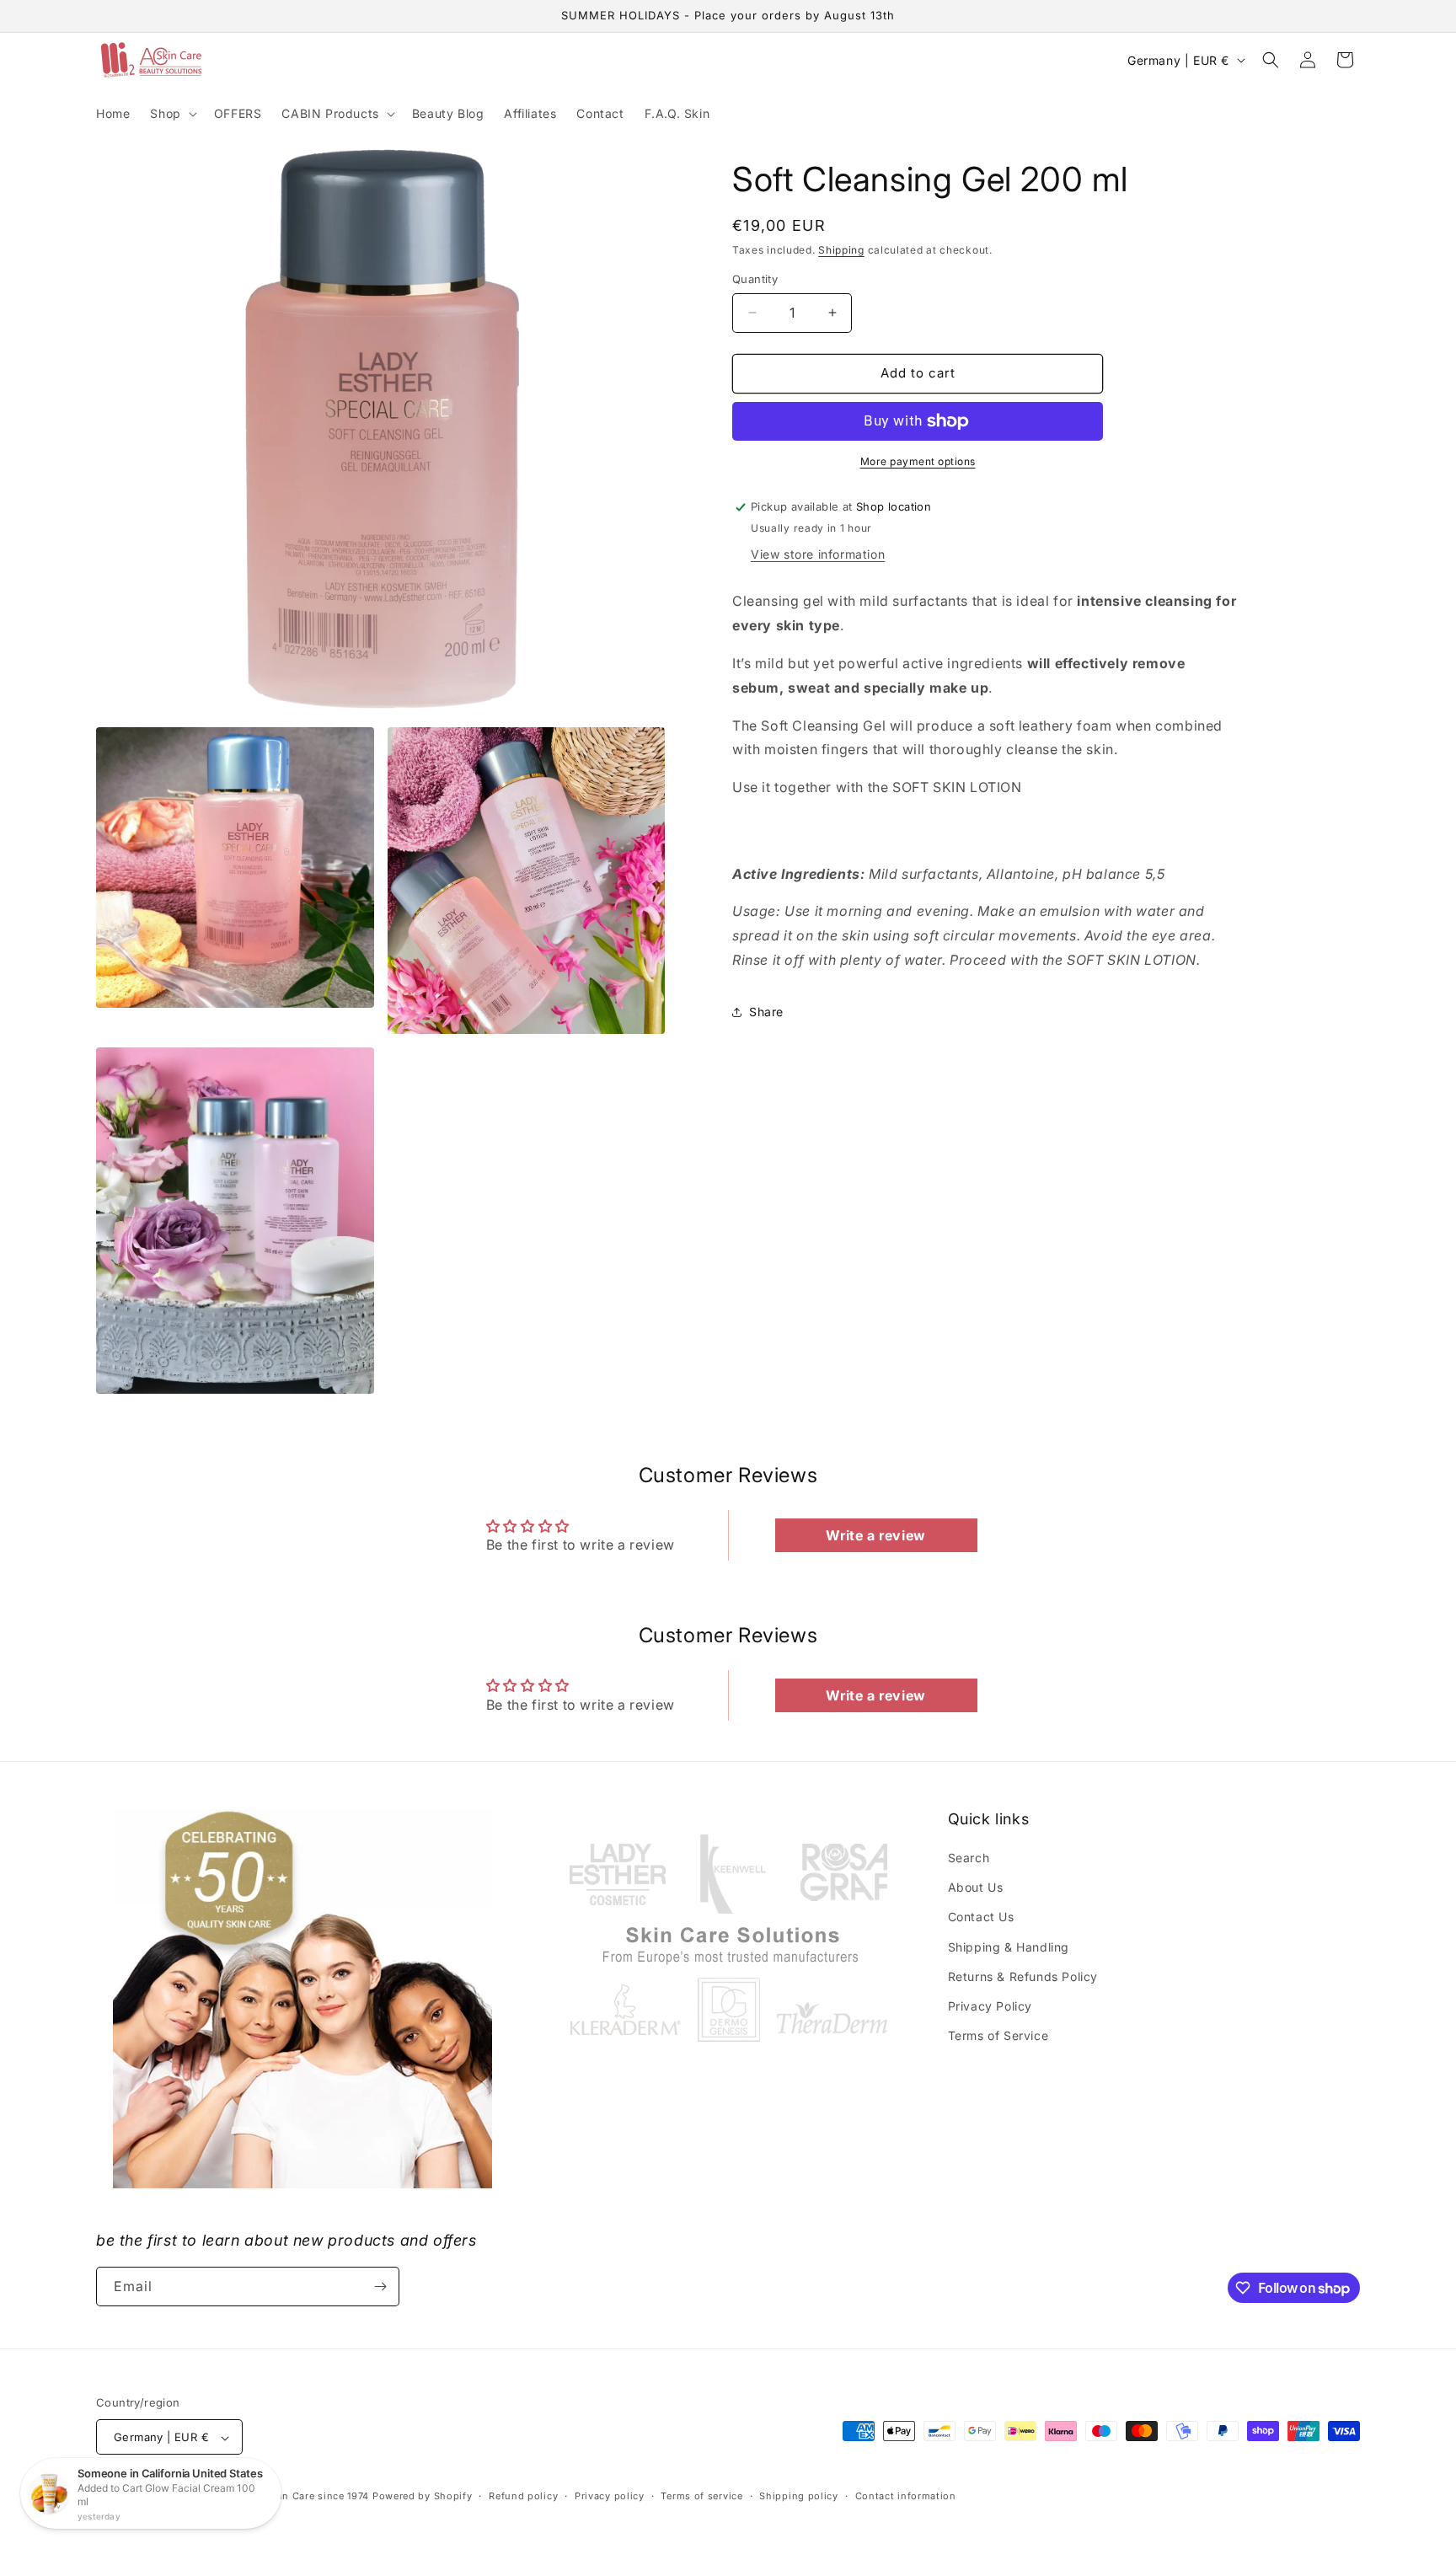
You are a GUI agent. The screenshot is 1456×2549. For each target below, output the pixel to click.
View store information (818, 554)
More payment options (918, 461)
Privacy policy (610, 2496)
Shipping (841, 250)
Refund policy (523, 2496)
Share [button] (766, 1012)
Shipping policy (799, 2496)
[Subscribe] (380, 2287)
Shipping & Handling (1009, 1947)
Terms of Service (998, 2035)
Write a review (875, 1535)
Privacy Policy (990, 2006)
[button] (171, 114)
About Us (976, 1887)
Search (969, 1858)
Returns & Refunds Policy (1023, 1976)
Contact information (906, 2496)
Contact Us (981, 1917)
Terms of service (701, 2496)
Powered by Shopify (423, 2497)
